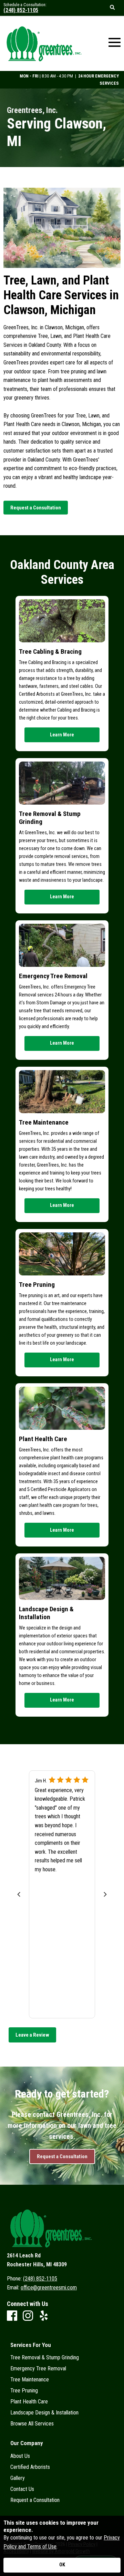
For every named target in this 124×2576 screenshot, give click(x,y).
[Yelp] (44, 2316)
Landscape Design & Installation (46, 1613)
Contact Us (22, 2489)
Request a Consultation (35, 2500)
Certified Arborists (30, 2467)
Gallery (18, 2478)
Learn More (62, 735)
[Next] (105, 1894)
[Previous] (19, 1894)
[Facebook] (12, 2316)
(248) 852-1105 (21, 10)
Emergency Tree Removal (53, 976)
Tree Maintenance (44, 1122)
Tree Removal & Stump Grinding (50, 818)
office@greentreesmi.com (49, 2288)
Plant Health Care (43, 1439)
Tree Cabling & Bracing (50, 651)
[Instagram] (28, 2316)
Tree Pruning (37, 1285)
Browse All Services (32, 2424)
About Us (20, 2456)
